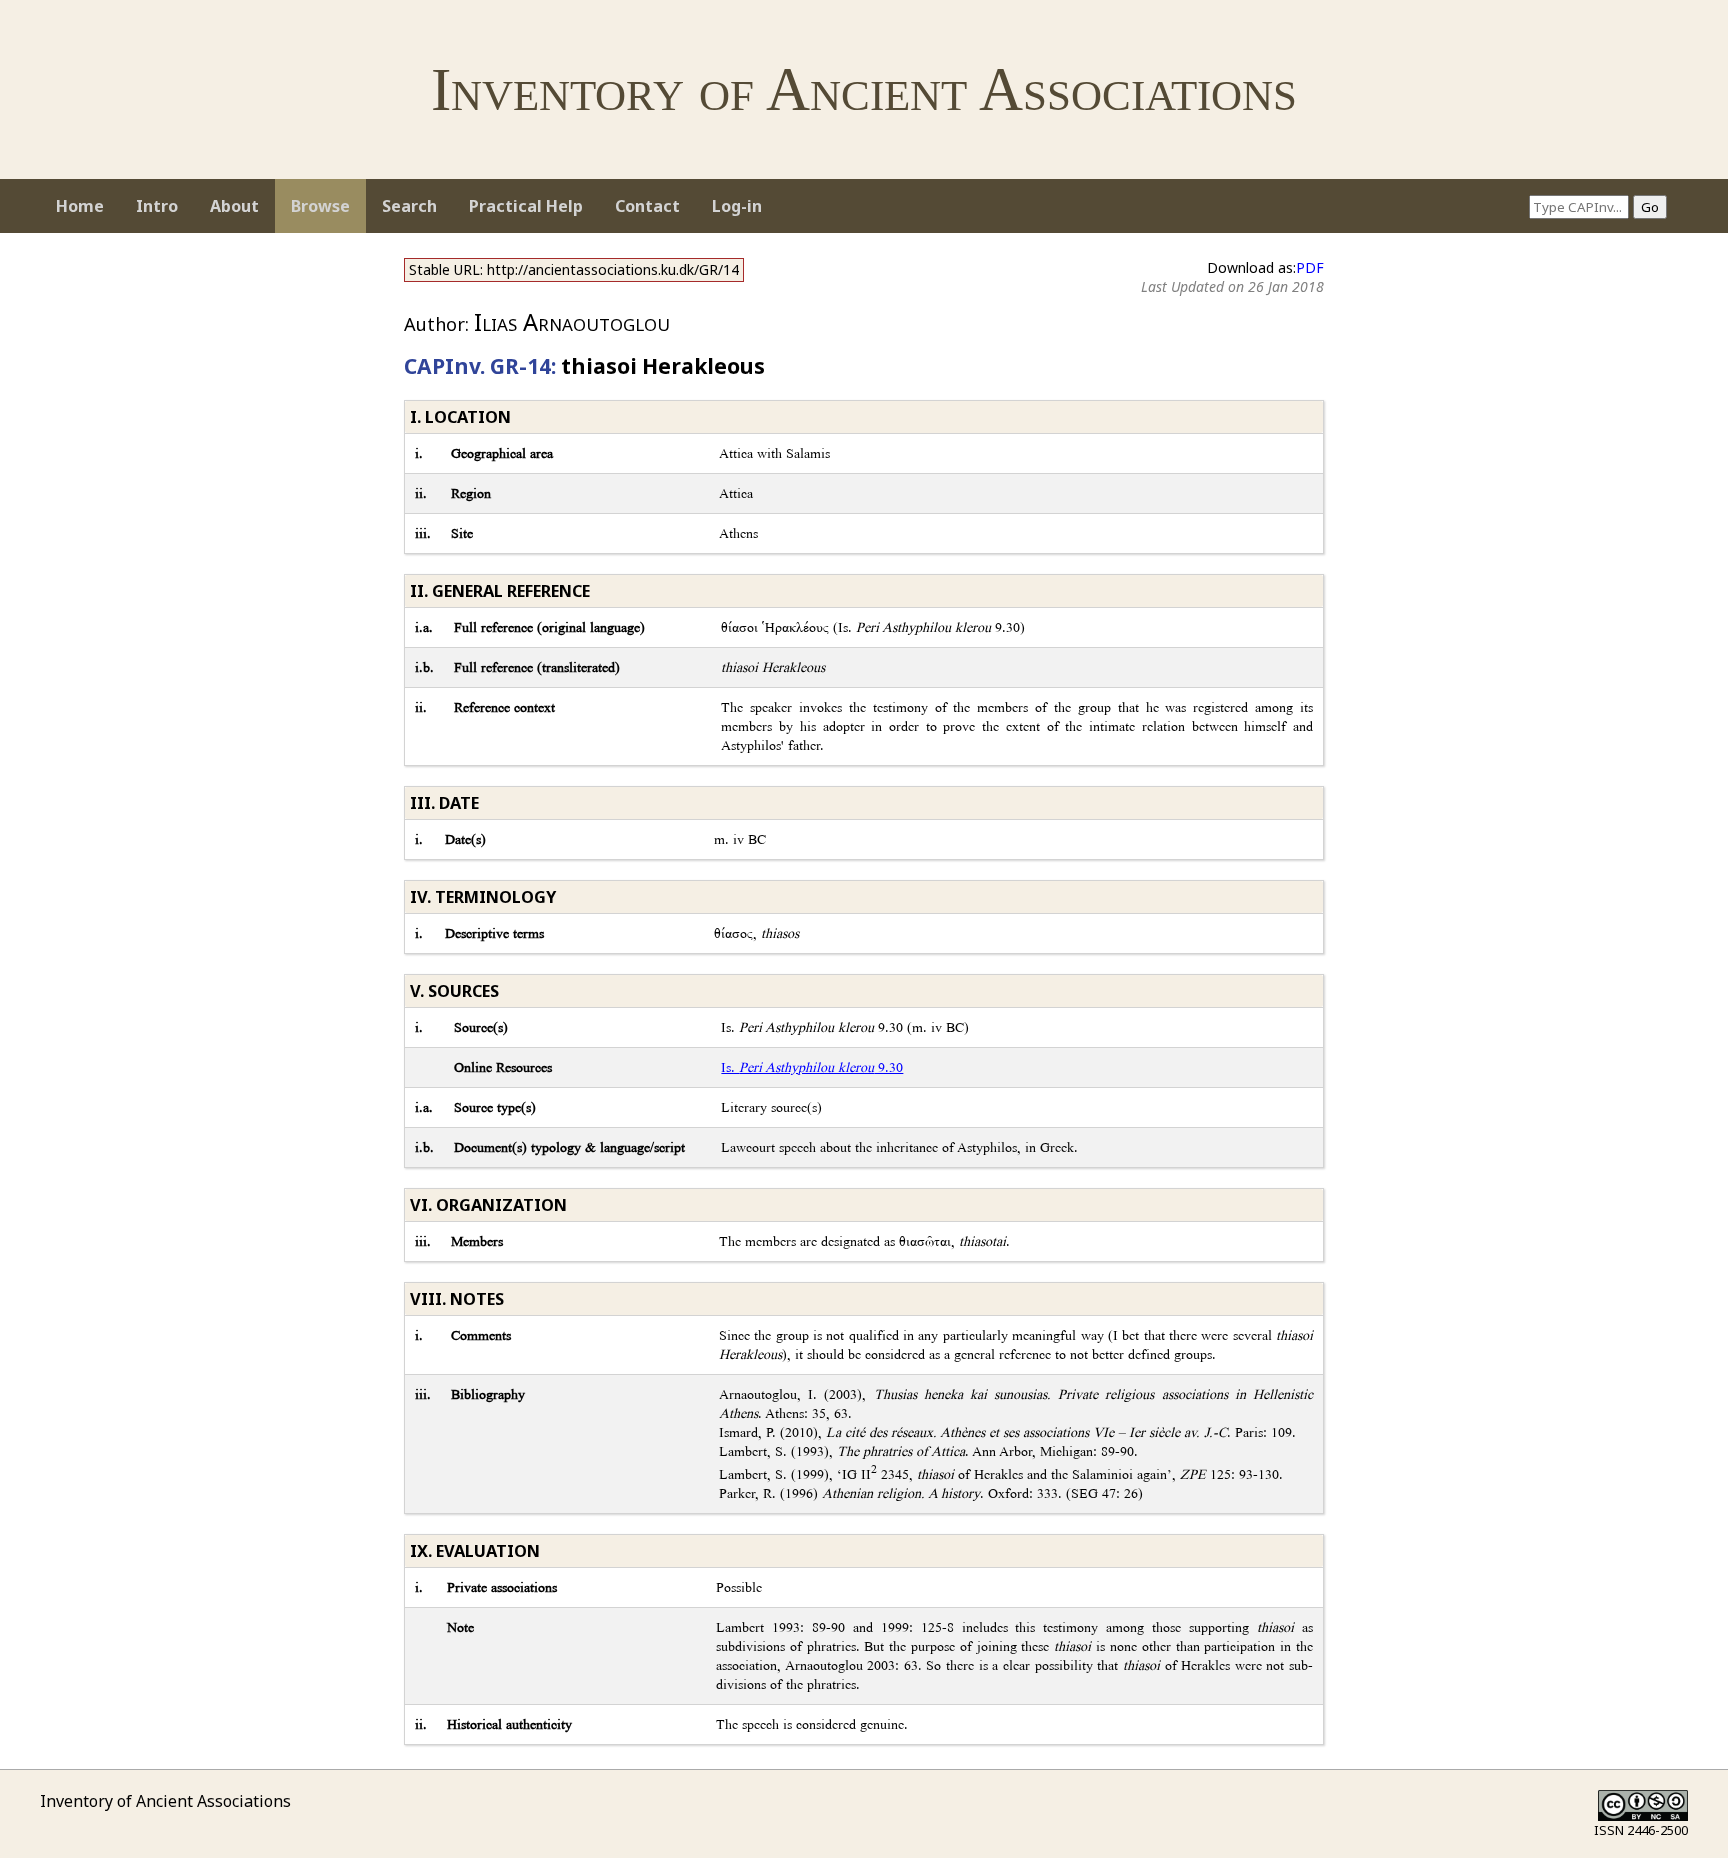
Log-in (737, 206)
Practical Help (526, 206)
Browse (320, 206)
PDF (1310, 267)
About (234, 206)
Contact (647, 206)
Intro (157, 206)
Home (80, 206)
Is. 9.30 (812, 1067)
